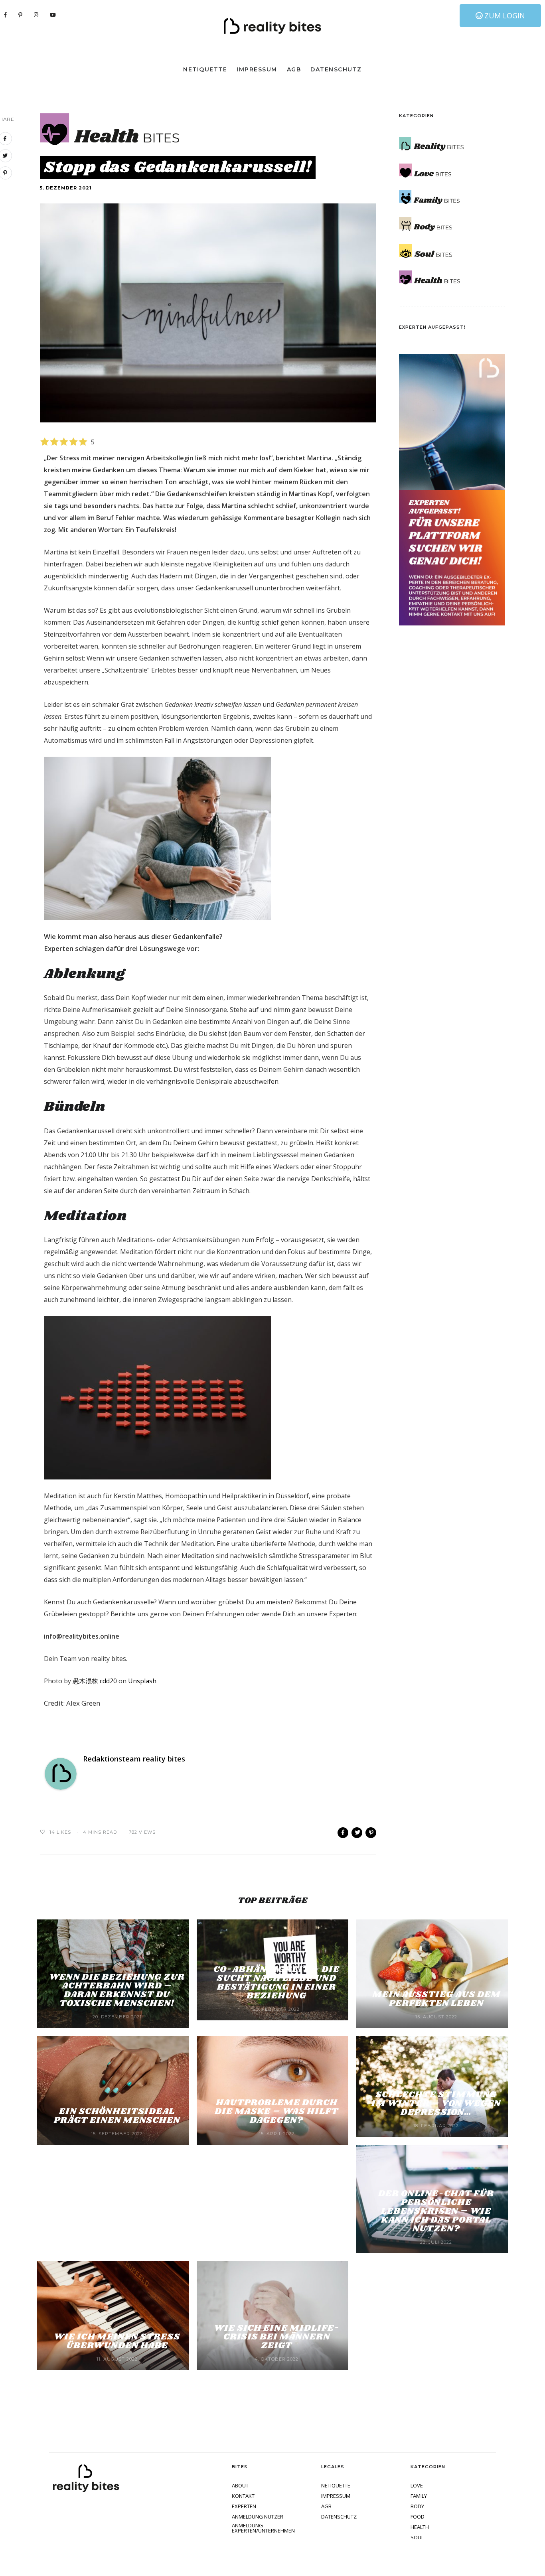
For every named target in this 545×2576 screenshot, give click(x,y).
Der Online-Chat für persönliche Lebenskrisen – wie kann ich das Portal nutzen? (436, 2211)
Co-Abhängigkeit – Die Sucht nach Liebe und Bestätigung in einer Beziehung (276, 1983)
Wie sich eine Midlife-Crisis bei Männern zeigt (277, 2337)
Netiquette (205, 69)
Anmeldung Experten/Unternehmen (263, 2528)
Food (418, 2517)
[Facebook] (6, 15)
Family (419, 2496)
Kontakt (243, 2496)
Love (417, 2486)
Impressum (257, 69)
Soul (417, 2538)
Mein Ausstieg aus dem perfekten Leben (436, 1999)
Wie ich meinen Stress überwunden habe (117, 2341)
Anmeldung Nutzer (258, 2517)
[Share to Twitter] (357, 1833)
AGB (294, 69)
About (240, 2486)
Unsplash (142, 1681)
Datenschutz (336, 69)
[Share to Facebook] (343, 1833)
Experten (244, 2506)
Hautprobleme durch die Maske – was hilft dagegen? (276, 2111)
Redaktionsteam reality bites (134, 1759)
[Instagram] (36, 15)
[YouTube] (53, 15)
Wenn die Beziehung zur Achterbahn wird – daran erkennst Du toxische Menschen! (117, 1990)
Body (417, 2506)
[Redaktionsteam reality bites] (61, 1773)
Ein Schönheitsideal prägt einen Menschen (117, 2116)
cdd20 (95, 1681)
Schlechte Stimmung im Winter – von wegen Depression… (436, 2104)
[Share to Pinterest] (371, 1833)
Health (420, 2527)
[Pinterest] (21, 15)
